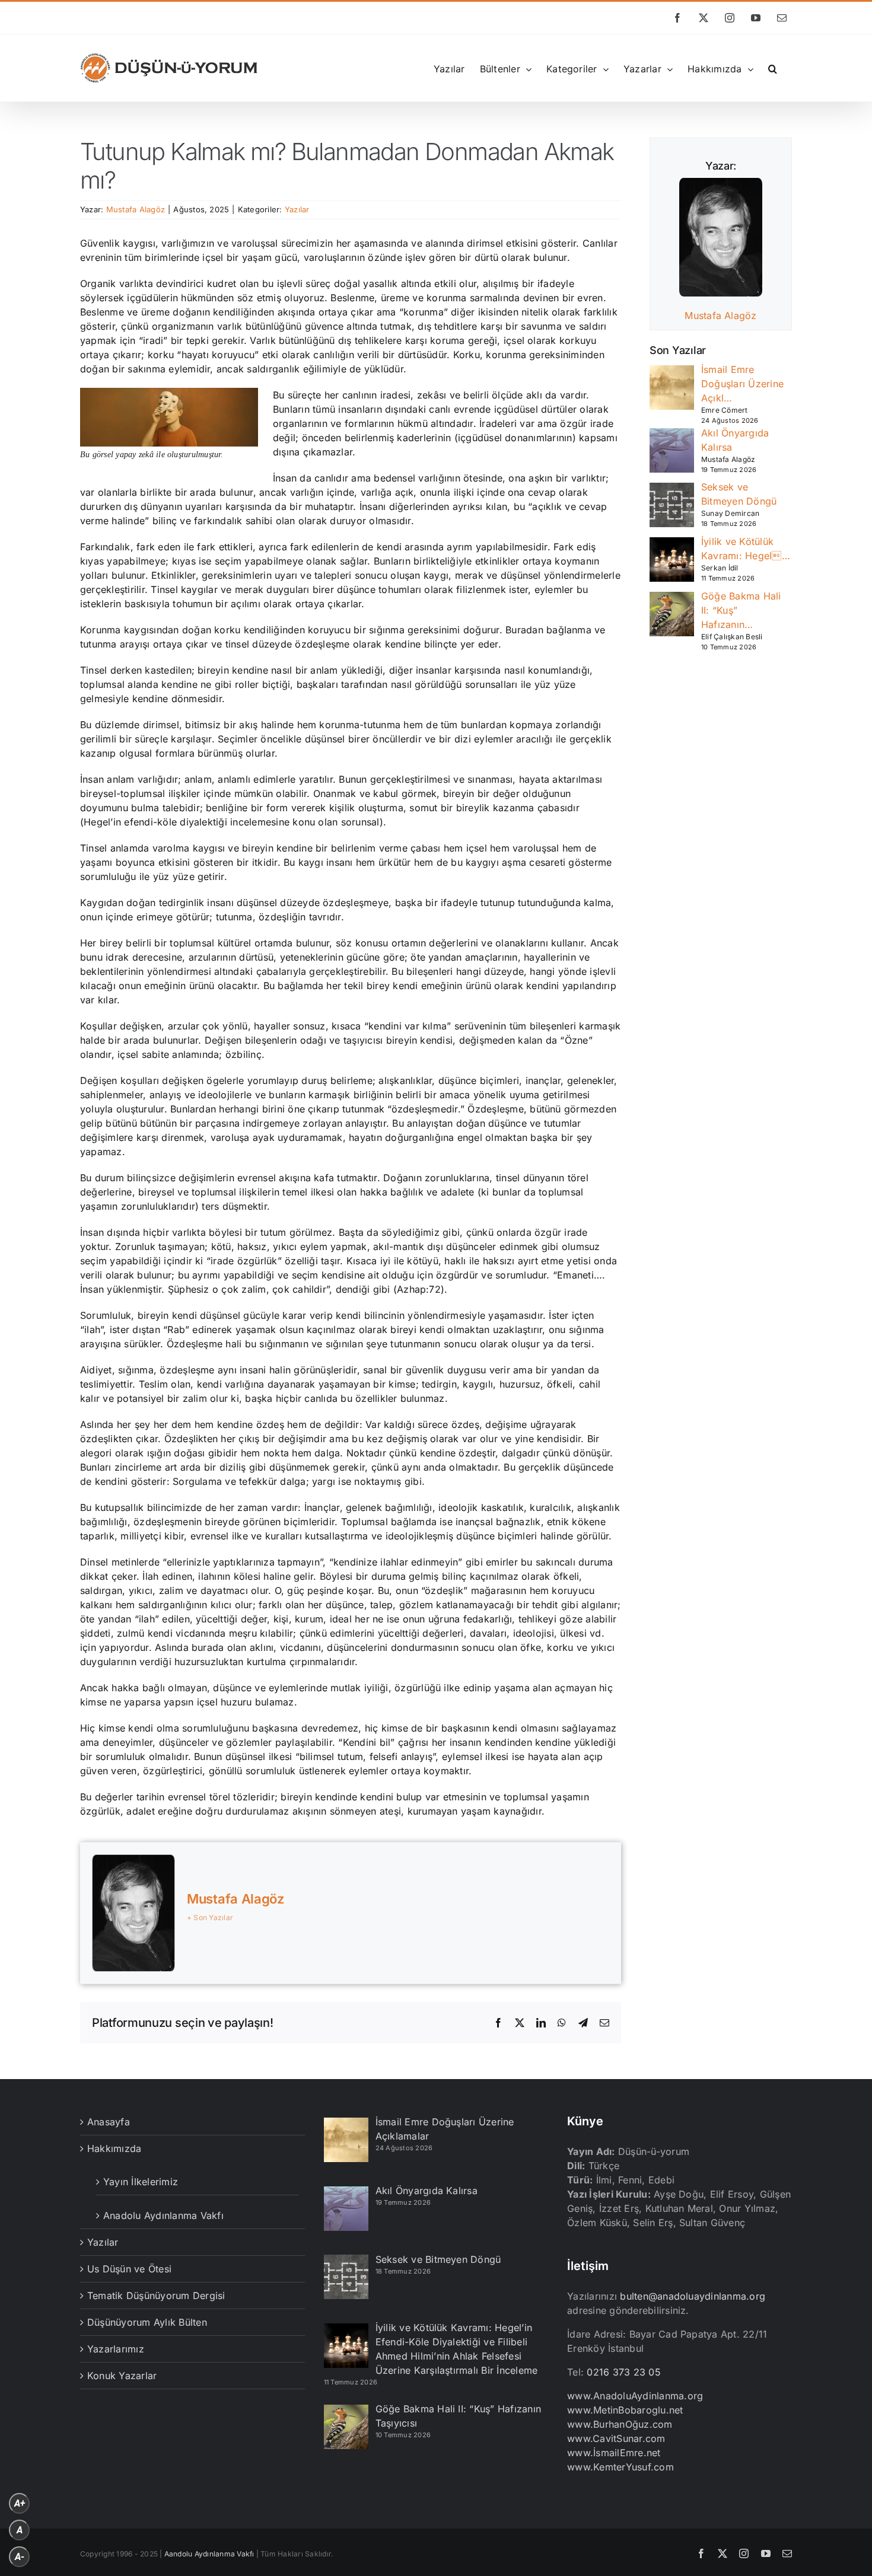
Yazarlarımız (116, 2349)
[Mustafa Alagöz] (721, 185)
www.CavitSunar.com (616, 2438)
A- (20, 2557)
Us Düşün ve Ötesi (129, 2269)
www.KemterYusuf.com (620, 2467)
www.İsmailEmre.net (614, 2453)
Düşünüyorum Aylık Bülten (147, 2322)
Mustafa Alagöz (136, 209)
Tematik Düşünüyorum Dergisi (156, 2296)
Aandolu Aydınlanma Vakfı (209, 2554)
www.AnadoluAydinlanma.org (635, 2396)
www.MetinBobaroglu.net (625, 2410)
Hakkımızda (114, 2148)
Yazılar (297, 209)
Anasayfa (109, 2122)
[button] (773, 68)
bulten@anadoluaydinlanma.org (693, 2296)
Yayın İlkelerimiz (141, 2182)
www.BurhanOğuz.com (620, 2424)
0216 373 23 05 (623, 2372)
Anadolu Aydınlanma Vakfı (163, 2215)
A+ (20, 2503)
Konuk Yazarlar (122, 2376)
